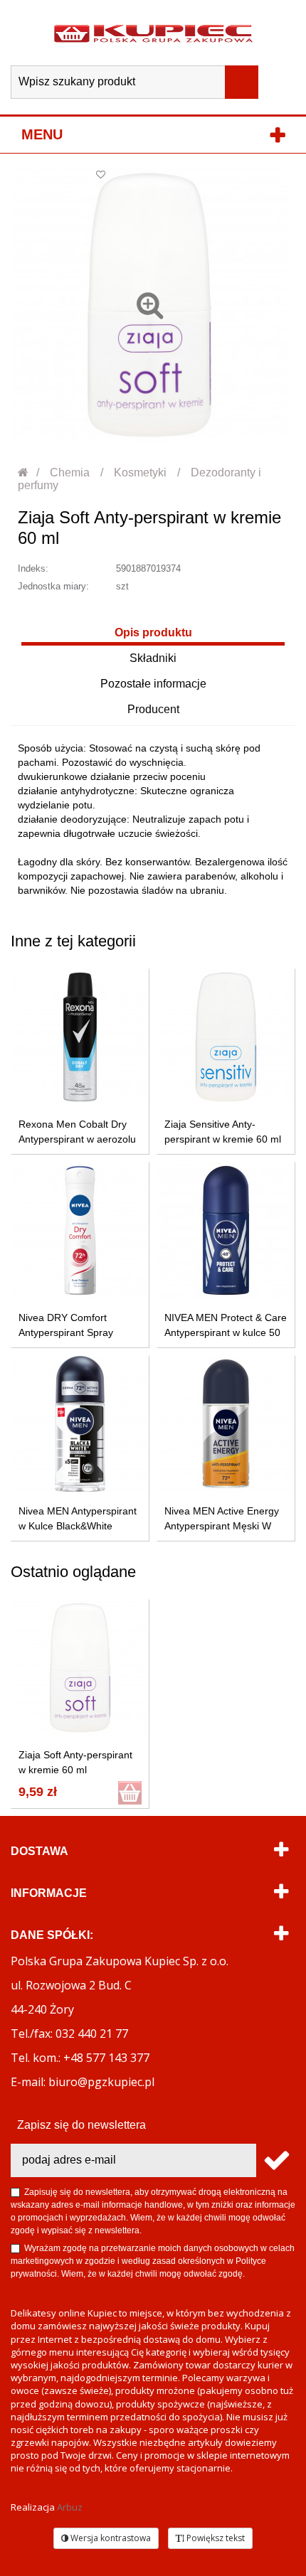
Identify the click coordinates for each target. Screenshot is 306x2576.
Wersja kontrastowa (110, 2538)
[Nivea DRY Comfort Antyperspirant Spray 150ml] (80, 1230)
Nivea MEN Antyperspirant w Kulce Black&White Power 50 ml (78, 1526)
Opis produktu (153, 632)
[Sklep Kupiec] (153, 33)
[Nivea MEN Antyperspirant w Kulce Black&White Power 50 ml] (80, 1424)
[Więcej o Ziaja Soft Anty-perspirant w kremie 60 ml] (80, 1668)
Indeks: (33, 568)
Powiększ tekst (215, 2538)
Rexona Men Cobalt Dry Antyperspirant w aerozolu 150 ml (77, 1139)
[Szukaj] (242, 82)
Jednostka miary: (53, 586)
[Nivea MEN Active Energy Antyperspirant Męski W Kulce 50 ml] (226, 1424)
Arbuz (70, 2507)
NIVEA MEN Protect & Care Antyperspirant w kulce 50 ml (226, 1332)
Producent (153, 709)
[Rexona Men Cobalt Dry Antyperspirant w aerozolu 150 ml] (80, 1037)
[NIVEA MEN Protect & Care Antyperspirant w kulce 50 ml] (226, 1230)
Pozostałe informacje (153, 684)
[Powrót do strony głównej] (24, 472)
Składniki (153, 658)
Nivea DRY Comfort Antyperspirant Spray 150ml (66, 1332)
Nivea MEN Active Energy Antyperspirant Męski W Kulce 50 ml (222, 1526)
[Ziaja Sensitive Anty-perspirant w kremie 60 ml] (226, 1037)
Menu (42, 134)
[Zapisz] (276, 2160)
